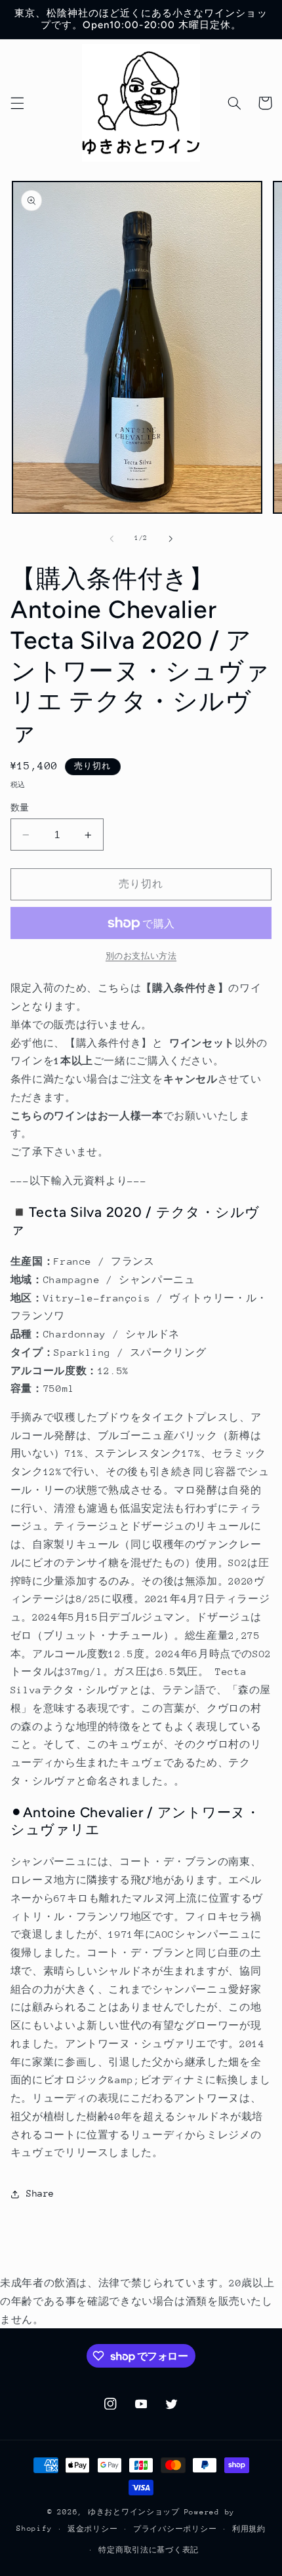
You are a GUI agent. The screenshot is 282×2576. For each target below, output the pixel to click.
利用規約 (249, 2529)
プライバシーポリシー (175, 2529)
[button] (17, 103)
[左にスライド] (111, 539)
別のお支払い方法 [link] (141, 956)
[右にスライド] (171, 539)
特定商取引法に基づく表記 (149, 2550)
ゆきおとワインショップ (134, 2512)
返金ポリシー (92, 2529)
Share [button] (40, 2193)
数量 (20, 808)
